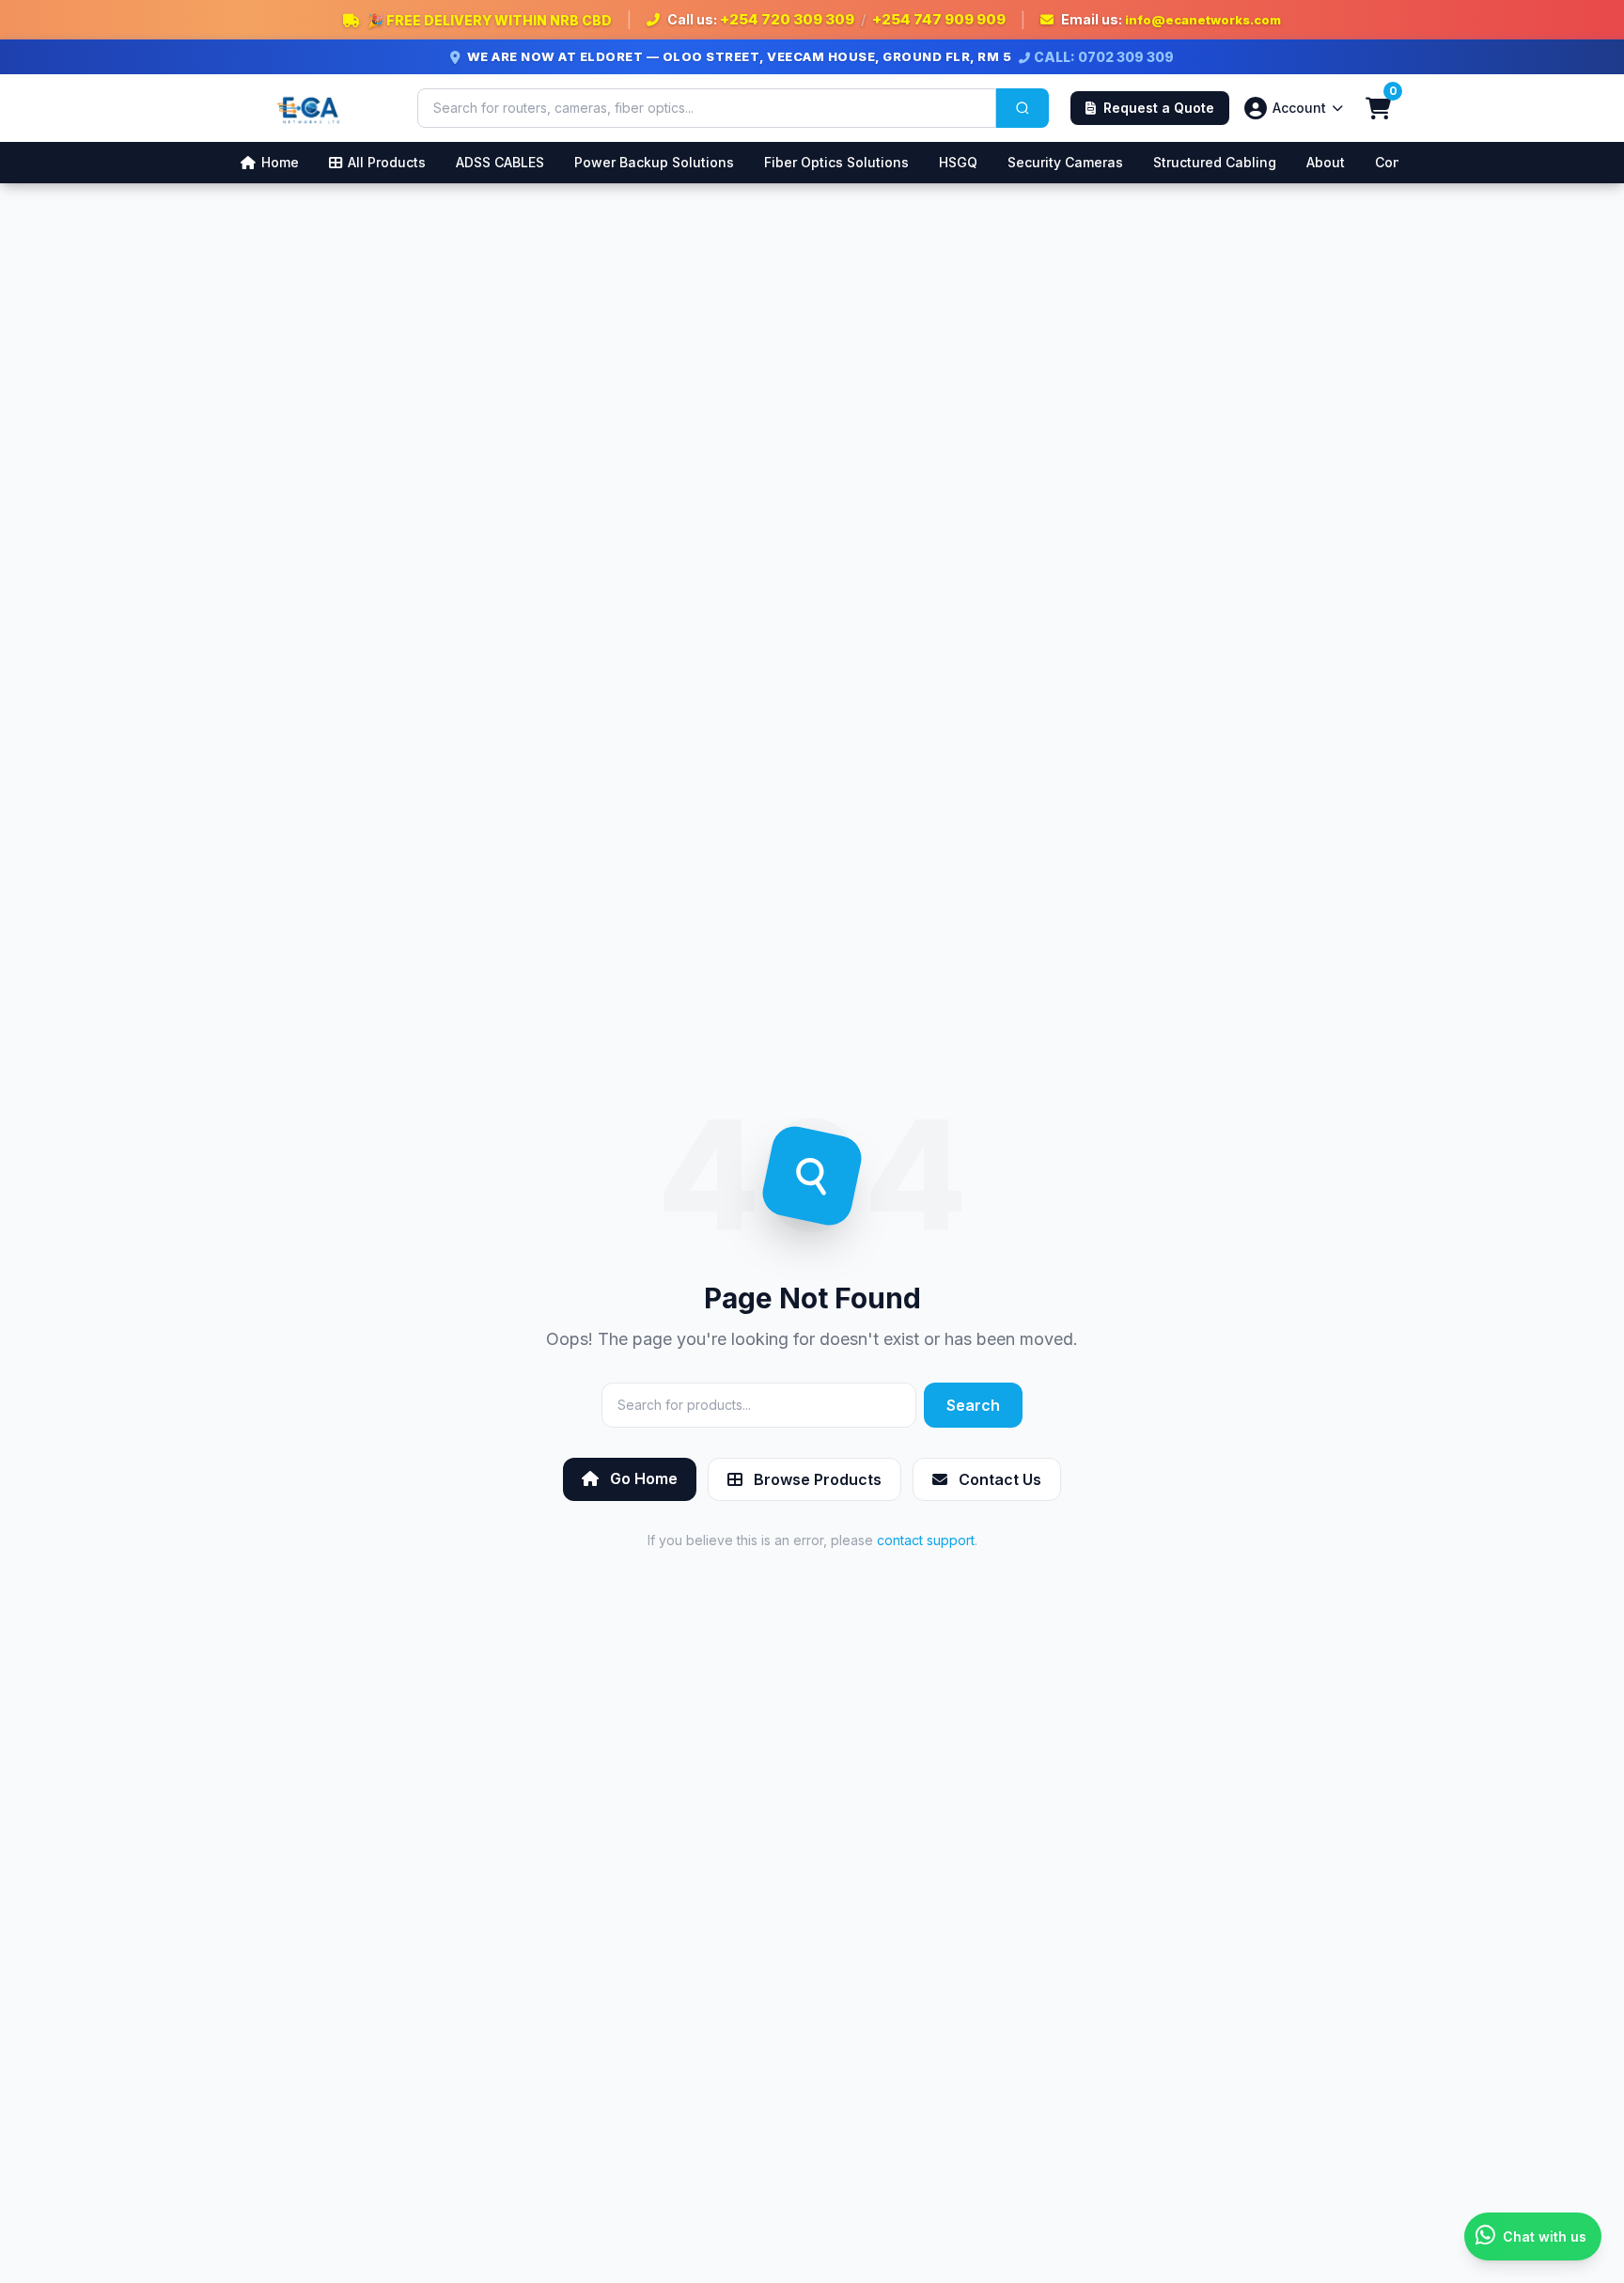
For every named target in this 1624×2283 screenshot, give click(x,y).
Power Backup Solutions (654, 162)
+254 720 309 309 (787, 19)
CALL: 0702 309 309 (1104, 57)
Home (280, 162)
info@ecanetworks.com (1203, 20)
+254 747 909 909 (939, 19)
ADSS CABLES (500, 162)
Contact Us (998, 1479)
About (1326, 162)
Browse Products (816, 1479)
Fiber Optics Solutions (836, 162)
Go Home (642, 1478)
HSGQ (958, 162)
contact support (926, 1540)
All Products (387, 162)
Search (973, 1405)
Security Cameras (1065, 162)
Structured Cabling (1215, 162)
